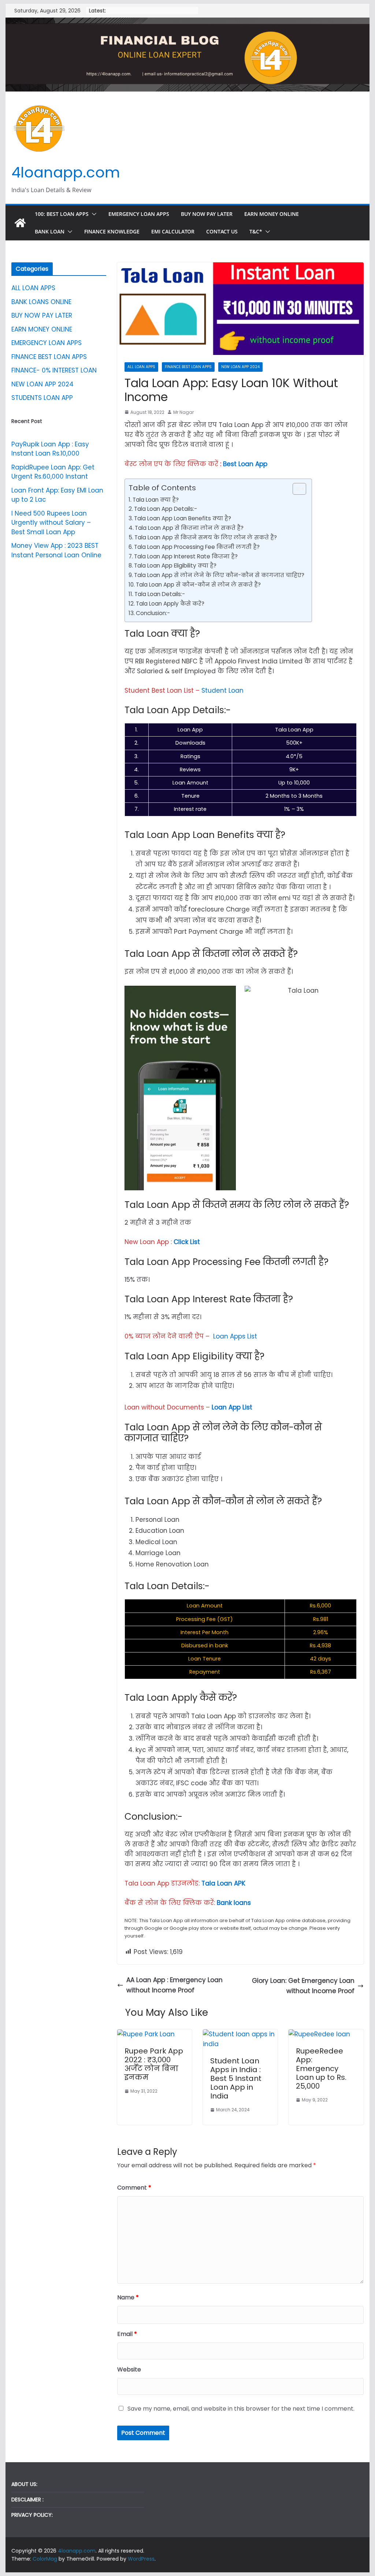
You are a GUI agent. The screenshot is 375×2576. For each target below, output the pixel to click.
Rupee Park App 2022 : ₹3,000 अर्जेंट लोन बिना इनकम (154, 2064)
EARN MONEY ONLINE (272, 214)
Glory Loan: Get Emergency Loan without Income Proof (303, 1986)
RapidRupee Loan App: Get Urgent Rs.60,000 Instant (53, 472)
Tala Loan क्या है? (156, 500)
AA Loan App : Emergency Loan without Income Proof (174, 1985)
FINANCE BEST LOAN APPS (188, 367)
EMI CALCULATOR (173, 231)
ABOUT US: (24, 2484)
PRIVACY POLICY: (32, 2515)
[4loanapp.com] (20, 223)
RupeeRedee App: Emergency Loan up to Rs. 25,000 (321, 2068)
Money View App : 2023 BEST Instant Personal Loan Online (56, 550)
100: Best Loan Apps (62, 214)
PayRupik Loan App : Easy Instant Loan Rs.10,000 (50, 449)
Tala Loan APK (223, 1883)
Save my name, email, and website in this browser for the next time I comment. (241, 2409)
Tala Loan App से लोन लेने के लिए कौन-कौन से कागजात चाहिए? (219, 575)
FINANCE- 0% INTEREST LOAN (54, 370)
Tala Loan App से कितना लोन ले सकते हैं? (189, 528)
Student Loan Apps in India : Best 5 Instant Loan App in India (236, 2078)
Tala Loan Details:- (160, 594)
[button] (93, 214)
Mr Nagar (183, 412)
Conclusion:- (153, 613)
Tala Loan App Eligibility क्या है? (175, 566)
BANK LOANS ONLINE (41, 302)
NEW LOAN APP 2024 (240, 367)
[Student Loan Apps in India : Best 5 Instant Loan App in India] (240, 2034)
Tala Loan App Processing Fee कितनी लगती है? (197, 547)
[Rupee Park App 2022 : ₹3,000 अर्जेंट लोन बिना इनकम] (146, 2034)
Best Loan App (244, 464)
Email (127, 2334)
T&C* (256, 231)
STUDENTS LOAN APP (42, 398)
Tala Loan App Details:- (166, 509)
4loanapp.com (66, 172)
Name (128, 2297)
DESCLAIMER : (27, 2500)
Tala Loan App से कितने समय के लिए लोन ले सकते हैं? (206, 537)
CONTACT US (222, 231)
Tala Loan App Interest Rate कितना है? (186, 556)
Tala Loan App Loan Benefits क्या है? (183, 518)
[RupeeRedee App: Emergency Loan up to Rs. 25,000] (319, 2034)
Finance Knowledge (112, 231)
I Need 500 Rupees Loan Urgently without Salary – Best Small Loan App (51, 523)
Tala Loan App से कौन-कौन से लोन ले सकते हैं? (198, 585)
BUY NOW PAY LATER (207, 214)
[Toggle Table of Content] (296, 489)
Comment (134, 2188)
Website (129, 2369)
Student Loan (222, 690)
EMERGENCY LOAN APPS (139, 214)
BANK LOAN (50, 231)
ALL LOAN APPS (141, 367)
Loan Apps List (234, 1336)
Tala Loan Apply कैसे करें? (170, 604)
